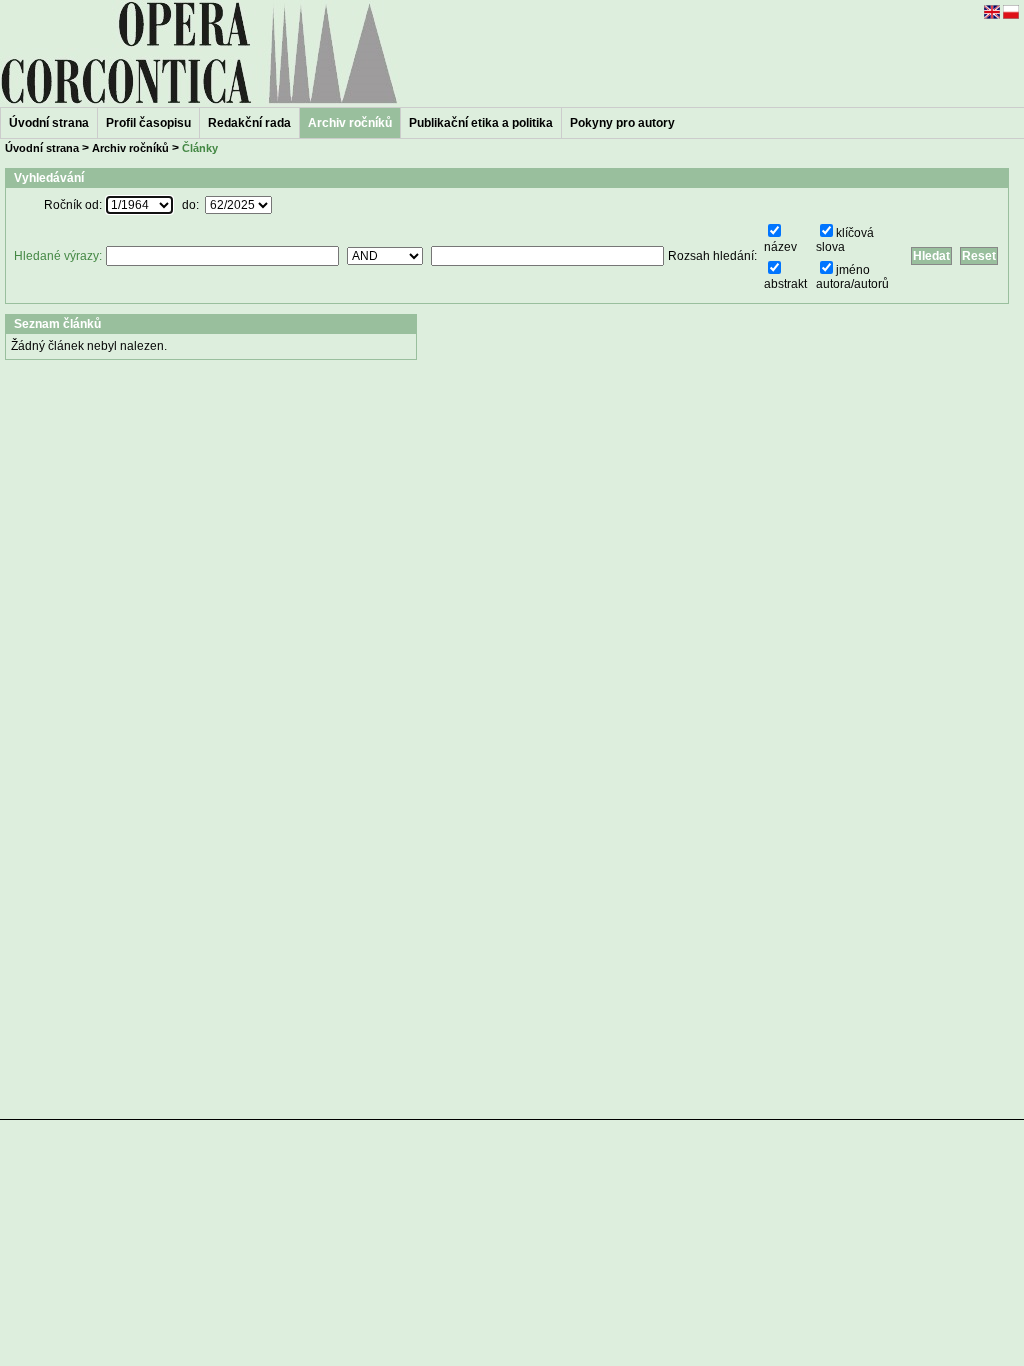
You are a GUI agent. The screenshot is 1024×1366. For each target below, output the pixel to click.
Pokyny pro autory (622, 123)
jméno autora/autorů (852, 277)
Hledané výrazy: (58, 256)
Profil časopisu (148, 123)
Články (200, 148)
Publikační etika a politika (481, 123)
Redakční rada (249, 123)
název (780, 247)
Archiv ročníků (130, 148)
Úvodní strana (49, 123)
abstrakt (785, 284)
